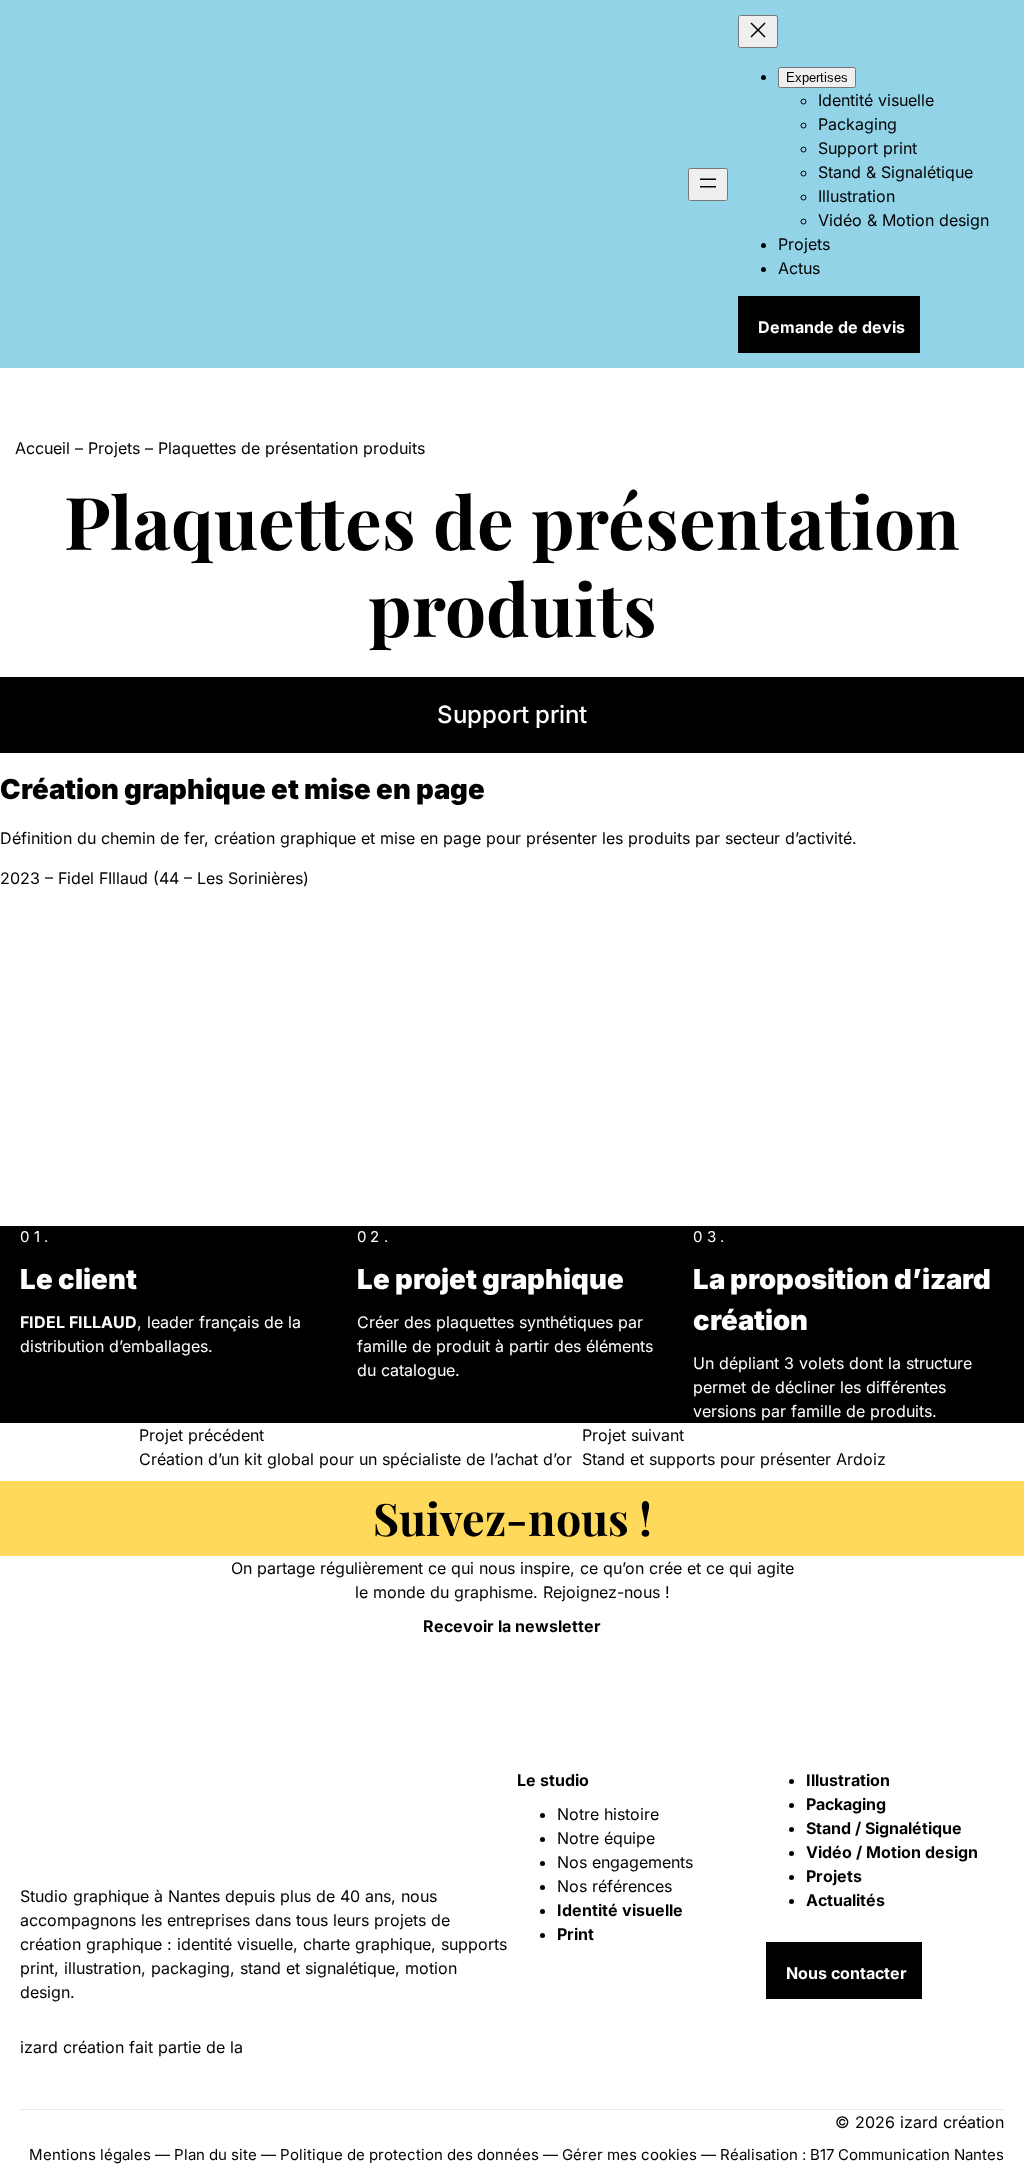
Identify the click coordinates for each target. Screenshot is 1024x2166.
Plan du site (215, 2154)
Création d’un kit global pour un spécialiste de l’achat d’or (355, 1459)
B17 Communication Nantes (907, 2154)
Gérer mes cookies (629, 2154)
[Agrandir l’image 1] (150, 1074)
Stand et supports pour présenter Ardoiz (734, 1459)
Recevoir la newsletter (512, 1626)
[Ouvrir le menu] (708, 184)
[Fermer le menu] (758, 31)
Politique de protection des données (409, 2154)
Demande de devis (831, 327)
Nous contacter (846, 1973)
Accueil (42, 448)
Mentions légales (90, 2154)
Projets (114, 448)
